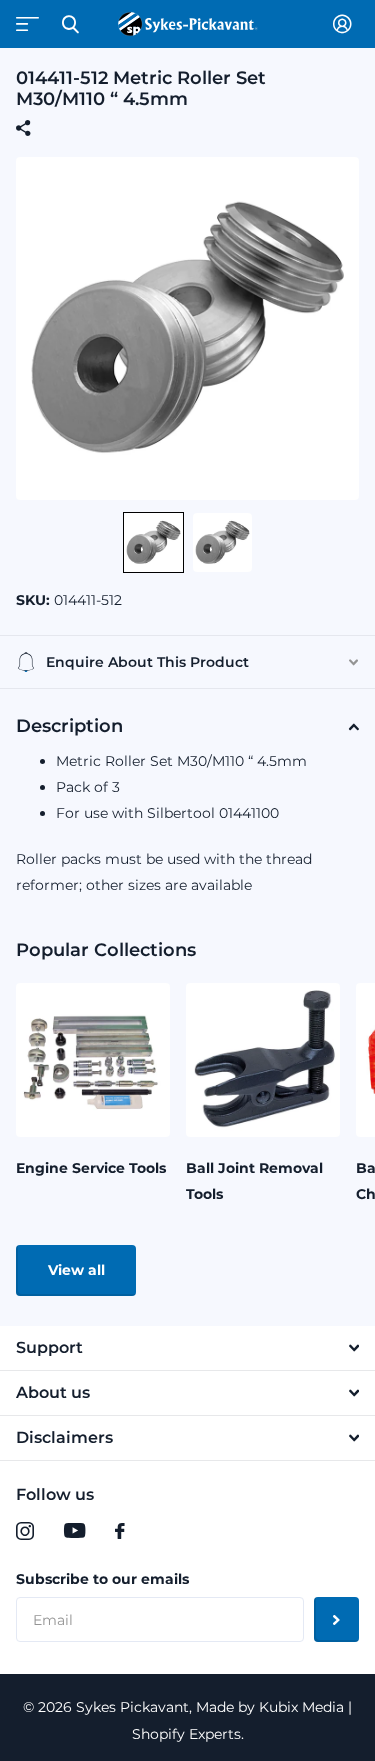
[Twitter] (161, 1531)
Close (70, 24)
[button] (153, 542)
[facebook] (120, 1531)
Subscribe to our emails (102, 1579)
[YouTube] (74, 1531)
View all (76, 1270)
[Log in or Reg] (346, 24)
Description (69, 726)
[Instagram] (25, 1531)
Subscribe (336, 1619)
